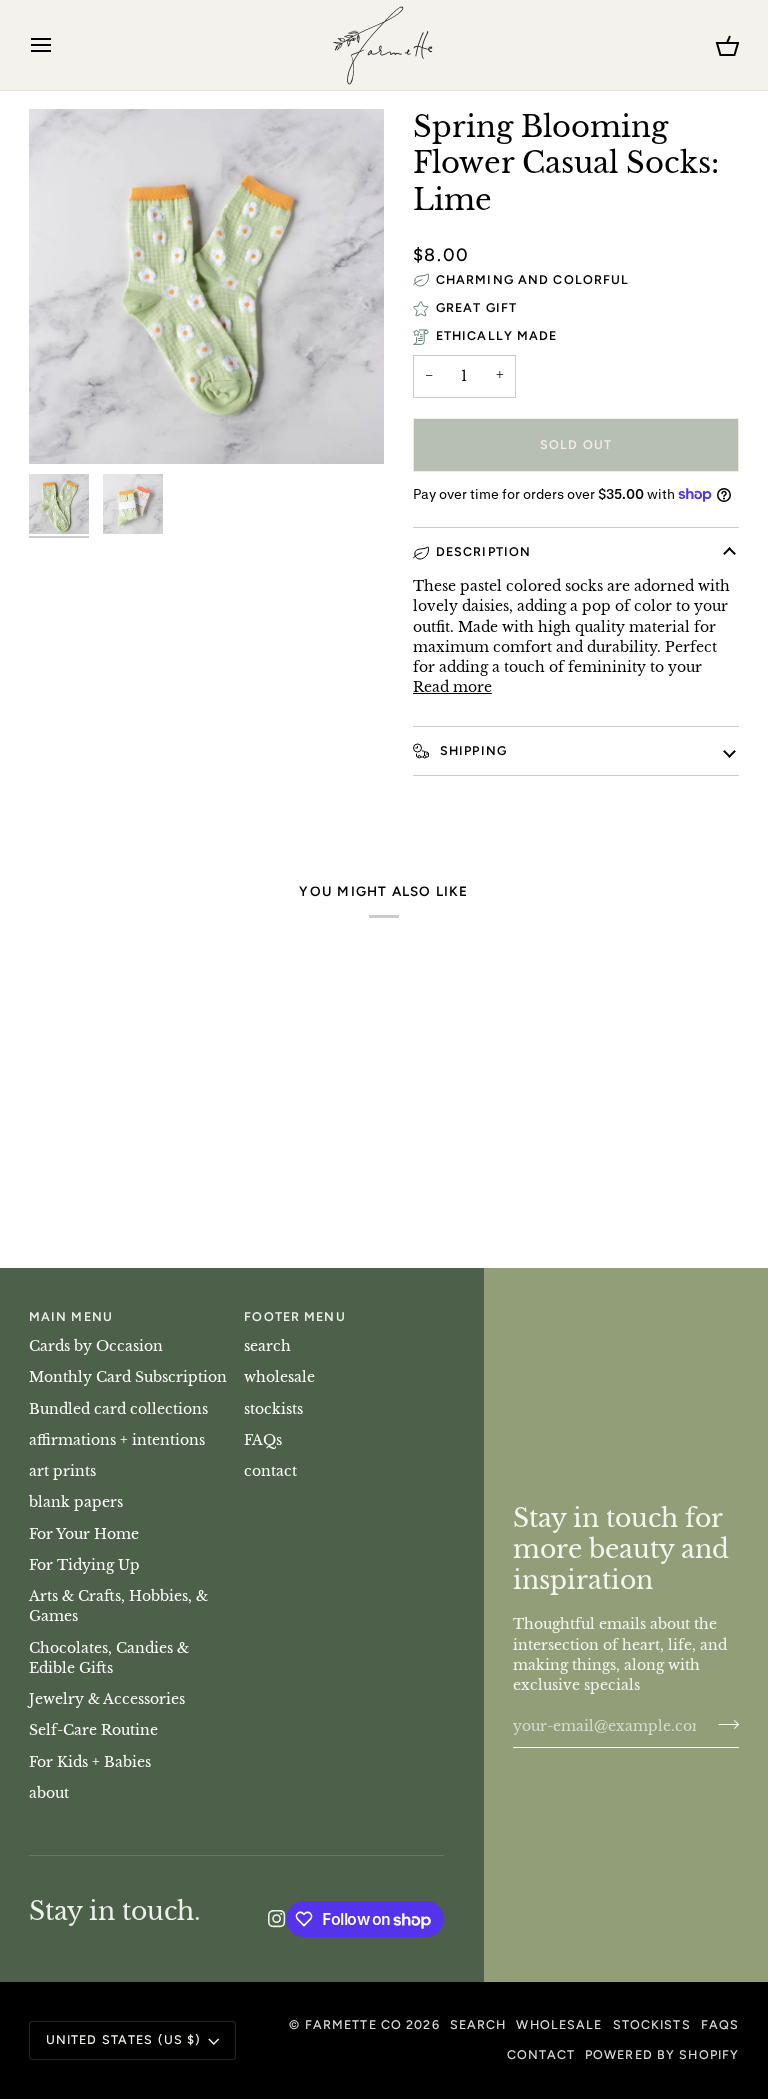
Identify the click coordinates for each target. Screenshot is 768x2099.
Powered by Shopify (662, 2054)
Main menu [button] (71, 1316)
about (49, 1793)
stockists (273, 1409)
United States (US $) (124, 2039)
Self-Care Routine (93, 1730)
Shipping (471, 750)
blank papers (76, 1502)
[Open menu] (59, 45)
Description (483, 551)
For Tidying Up (84, 1565)
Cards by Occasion (96, 1346)
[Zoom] (66, 426)
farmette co (353, 2024)
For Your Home (84, 1534)
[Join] (722, 1724)
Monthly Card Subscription (128, 1377)
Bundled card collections (118, 1409)
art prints (62, 1471)
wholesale (279, 1377)
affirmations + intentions (117, 1440)
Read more (452, 687)
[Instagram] (277, 1919)
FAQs (263, 1440)
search (267, 1346)
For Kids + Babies (90, 1762)
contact (270, 1471)
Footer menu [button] (294, 1316)
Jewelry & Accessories (107, 1699)
